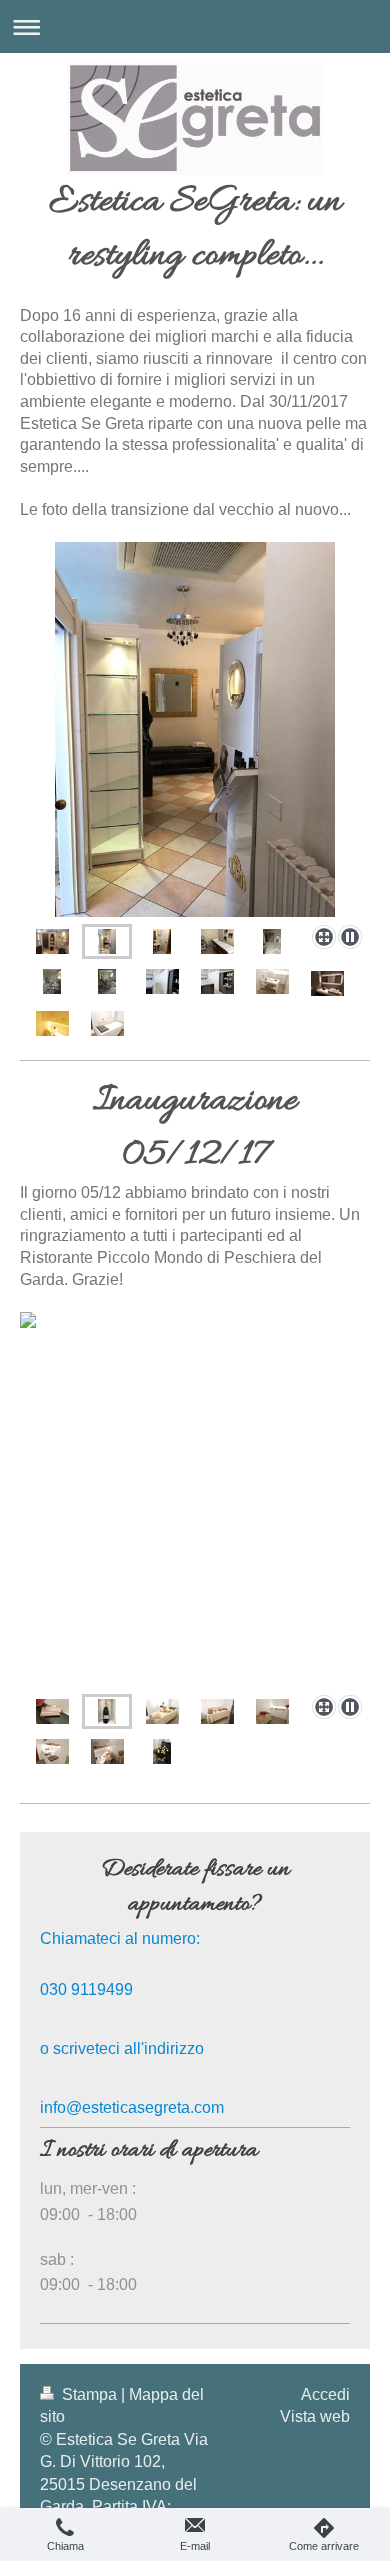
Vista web (315, 2416)
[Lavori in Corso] (272, 941)
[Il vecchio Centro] (195, 729)
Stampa (89, 2394)
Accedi (325, 2394)
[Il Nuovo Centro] (162, 981)
